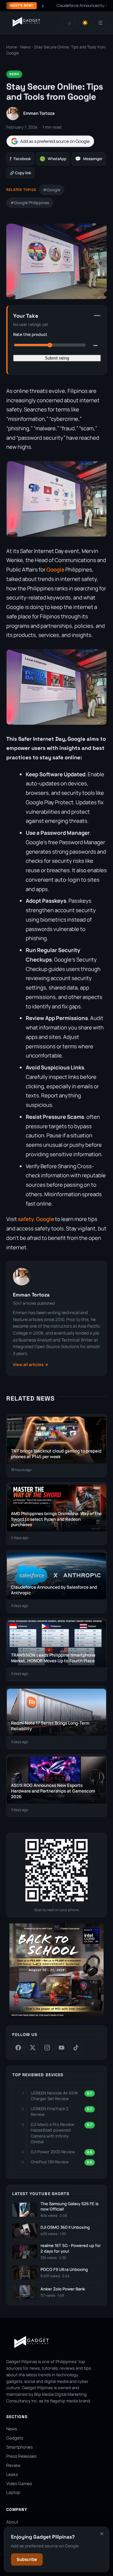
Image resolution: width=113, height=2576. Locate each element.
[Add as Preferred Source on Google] (50, 141)
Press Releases (21, 2456)
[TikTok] (76, 2048)
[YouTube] (62, 2048)
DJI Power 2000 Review (53, 2152)
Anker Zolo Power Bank (63, 2289)
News (26, 47)
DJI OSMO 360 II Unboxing (65, 2227)
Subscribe (27, 2559)
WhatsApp (53, 159)
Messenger (89, 159)
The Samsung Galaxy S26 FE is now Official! (70, 2207)
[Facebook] (18, 2048)
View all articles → (31, 1365)
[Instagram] (47, 2048)
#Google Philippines (30, 203)
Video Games (19, 2484)
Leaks (12, 2474)
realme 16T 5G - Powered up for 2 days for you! (71, 2248)
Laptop (13, 2492)
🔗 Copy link (20, 173)
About (12, 2522)
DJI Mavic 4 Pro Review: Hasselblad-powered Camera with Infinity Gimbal (53, 2133)
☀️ (85, 23)
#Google (52, 190)
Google (55, 569)
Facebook (20, 159)
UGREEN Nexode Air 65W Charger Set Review (54, 2096)
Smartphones (19, 2447)
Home (12, 47)
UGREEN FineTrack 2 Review (49, 2111)
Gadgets (15, 2438)
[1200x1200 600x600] (56, 2016)
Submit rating (57, 358)
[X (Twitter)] (33, 2048)
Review (13, 2465)
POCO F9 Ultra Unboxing (64, 2269)
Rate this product (30, 334)
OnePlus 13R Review (50, 2162)
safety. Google (36, 1219)
